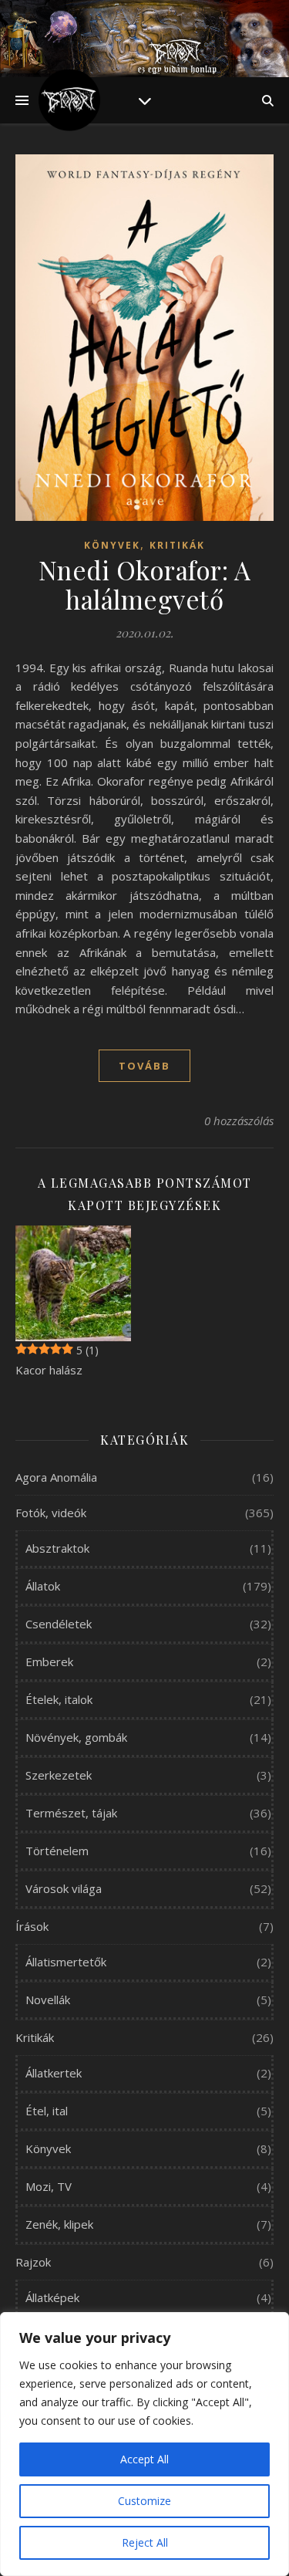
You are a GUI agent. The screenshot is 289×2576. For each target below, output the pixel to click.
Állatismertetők (66, 1962)
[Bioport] (69, 100)
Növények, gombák (76, 1737)
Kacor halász (49, 1370)
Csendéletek (59, 1624)
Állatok (43, 1586)
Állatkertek (54, 2073)
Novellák (48, 2000)
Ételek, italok (59, 1699)
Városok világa (64, 1888)
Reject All (145, 2542)
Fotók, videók (51, 1513)
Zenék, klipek (59, 2224)
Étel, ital (47, 2111)
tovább (144, 1066)
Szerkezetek (59, 1775)
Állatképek (52, 2297)
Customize (144, 2501)
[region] (144, 2444)
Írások (32, 1926)
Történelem (57, 1851)
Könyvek (112, 545)
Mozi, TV (49, 2186)
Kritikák (177, 545)
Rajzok (33, 2262)
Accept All (144, 2459)
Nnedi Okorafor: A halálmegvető (145, 584)
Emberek (49, 1662)
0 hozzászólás (239, 1121)
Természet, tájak (71, 1813)
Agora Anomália (56, 1477)
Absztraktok (57, 1548)
